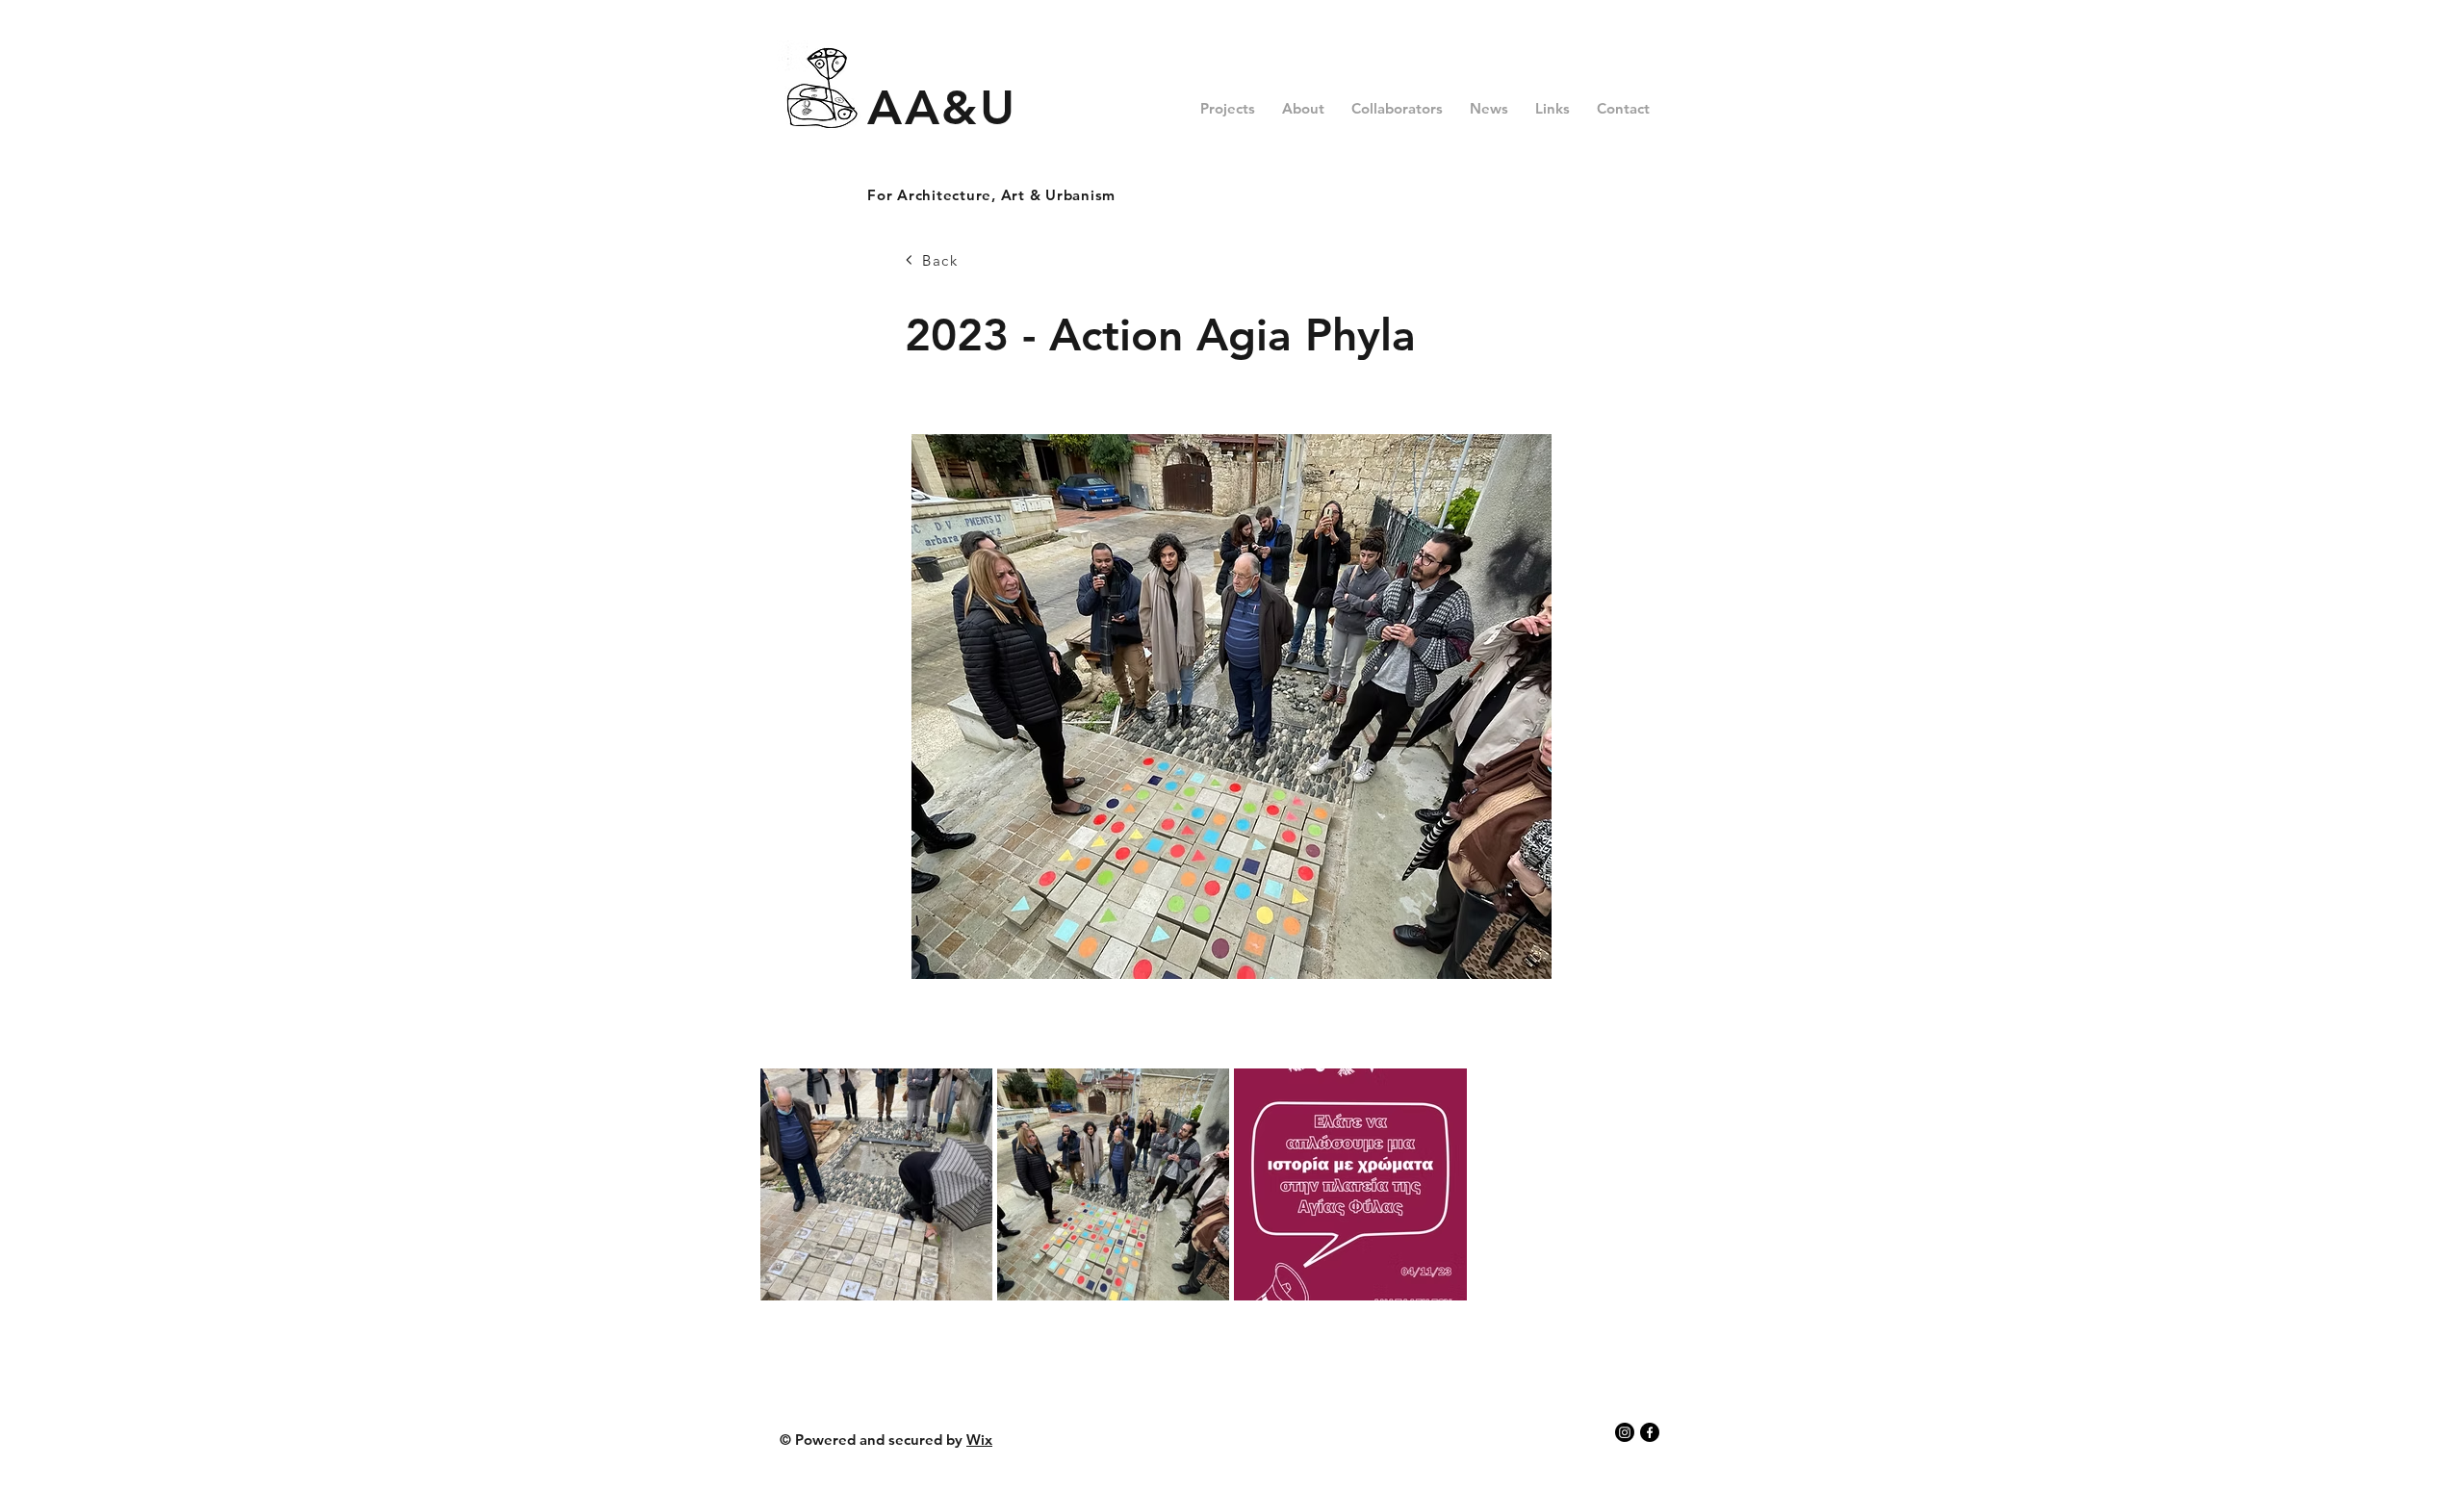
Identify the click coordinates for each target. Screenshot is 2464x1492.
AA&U (942, 108)
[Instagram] (1625, 1432)
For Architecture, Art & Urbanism (991, 195)
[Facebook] (1650, 1432)
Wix (979, 1440)
